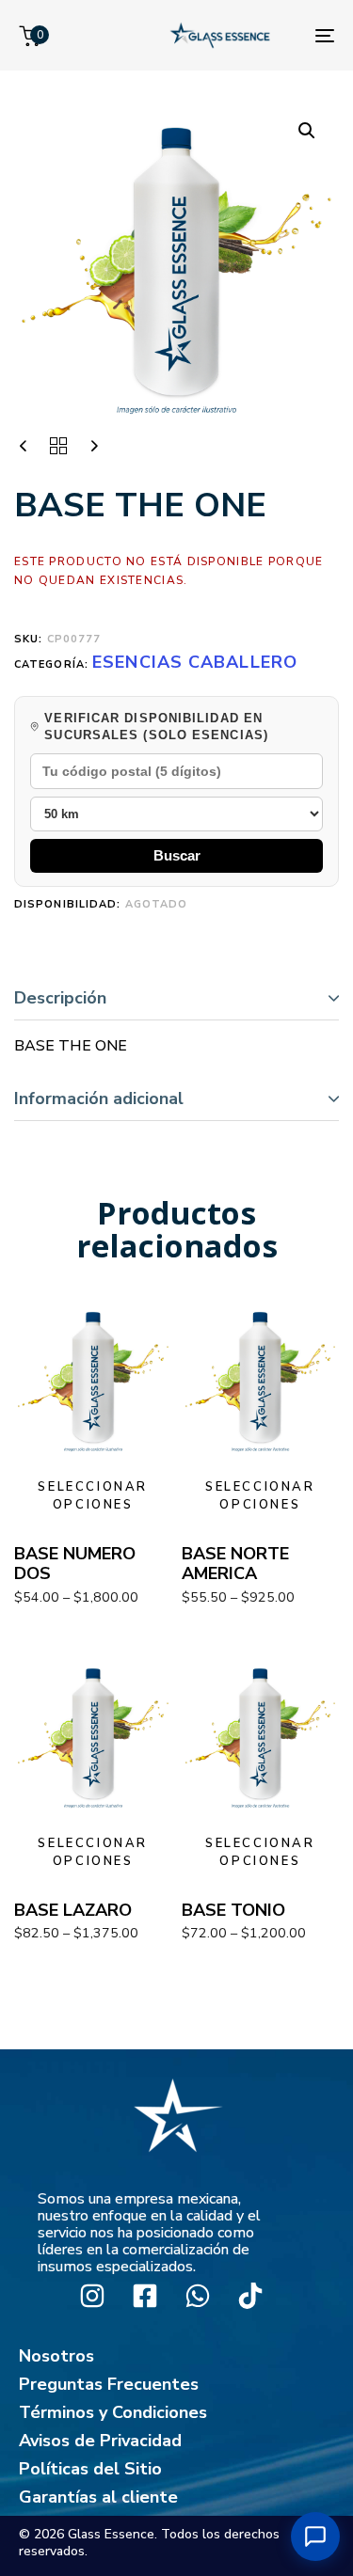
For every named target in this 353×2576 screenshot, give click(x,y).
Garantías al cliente (98, 2497)
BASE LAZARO (73, 1910)
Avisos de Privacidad (100, 2441)
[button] (307, 131)
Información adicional (99, 1098)
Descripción (60, 998)
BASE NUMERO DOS (75, 1564)
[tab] (176, 998)
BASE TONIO (233, 1910)
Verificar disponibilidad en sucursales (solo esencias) (156, 727)
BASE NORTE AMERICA (235, 1564)
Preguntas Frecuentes (109, 2384)
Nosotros (56, 2356)
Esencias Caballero (195, 662)
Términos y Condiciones (113, 2412)
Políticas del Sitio (90, 2469)
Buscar (177, 855)
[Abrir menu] (315, 2536)
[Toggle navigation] (325, 35)
